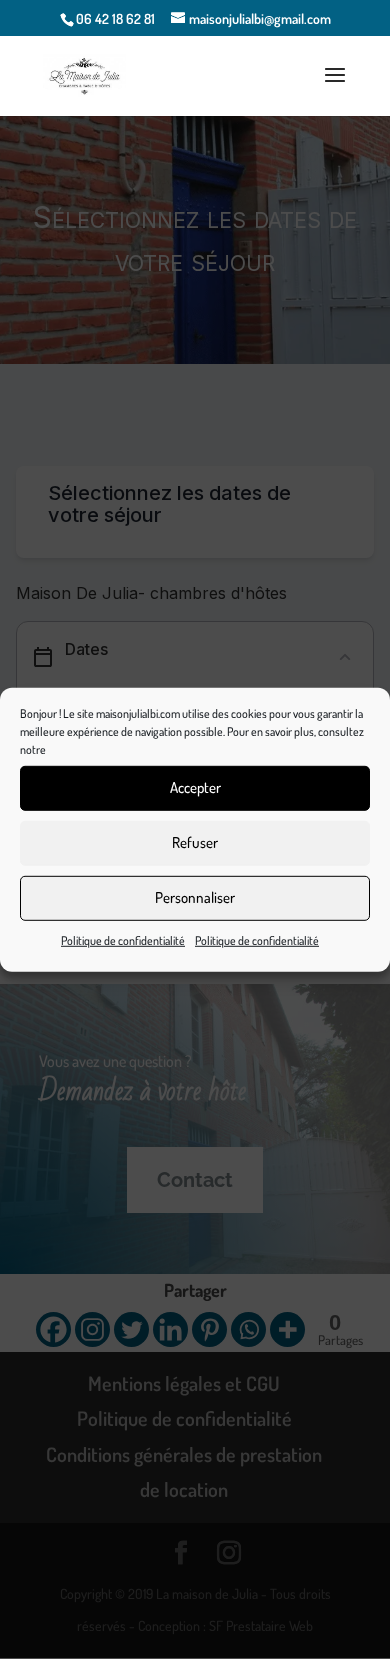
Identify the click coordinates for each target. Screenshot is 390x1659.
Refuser (195, 842)
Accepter (195, 787)
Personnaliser (195, 897)
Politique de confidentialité (123, 939)
